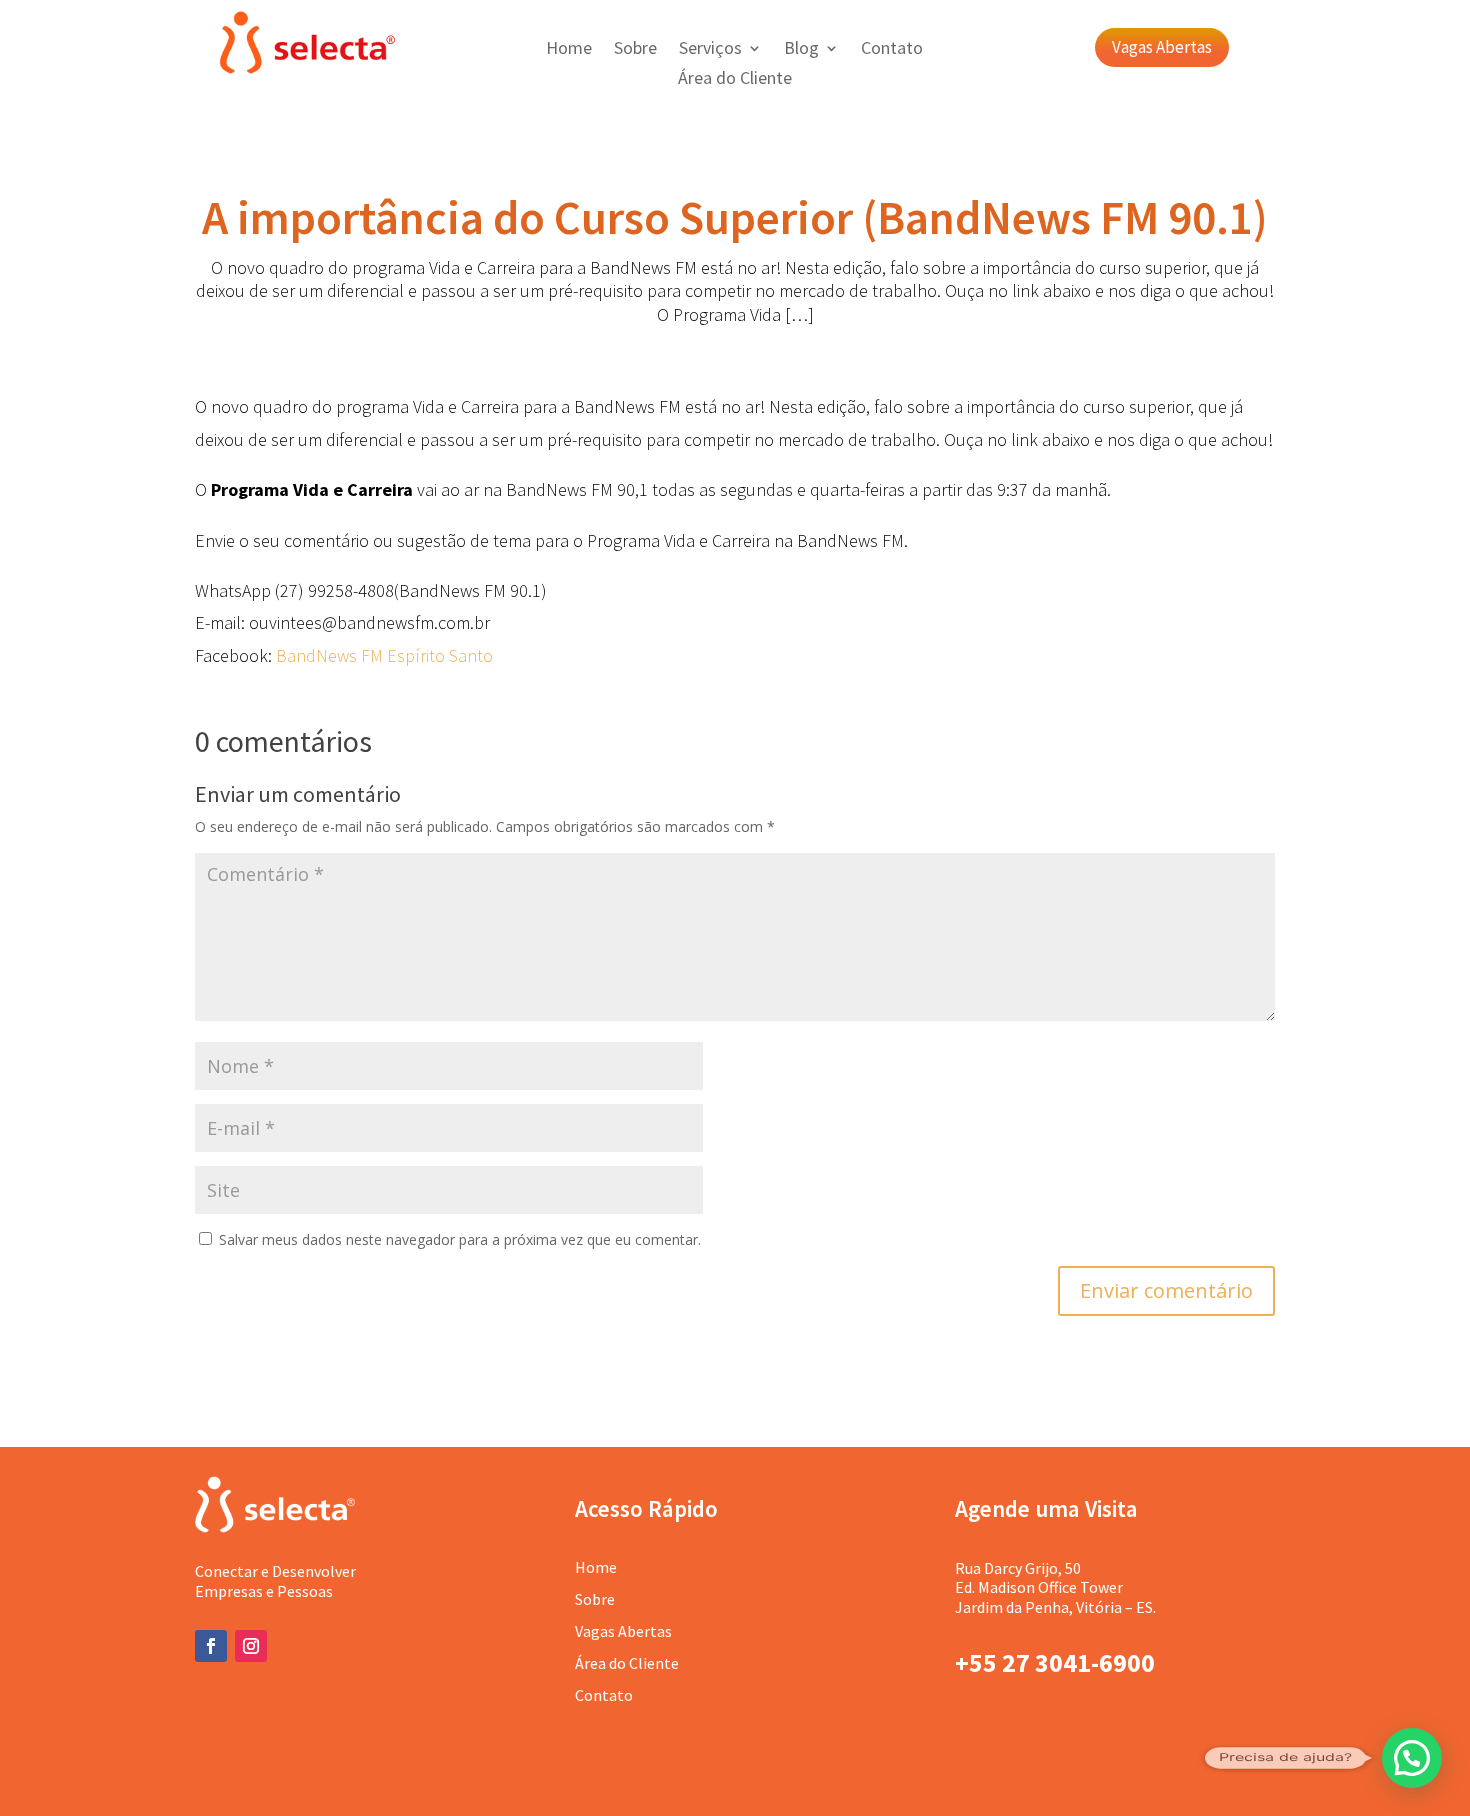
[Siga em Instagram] (251, 1646)
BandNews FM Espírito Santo (384, 655)
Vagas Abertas (1162, 47)
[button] (1412, 1758)
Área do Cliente (735, 80)
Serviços (710, 50)
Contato (892, 50)
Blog (801, 50)
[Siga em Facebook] (211, 1646)
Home (569, 50)
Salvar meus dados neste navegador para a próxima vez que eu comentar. (460, 1239)
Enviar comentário (1166, 1290)
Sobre (635, 50)
